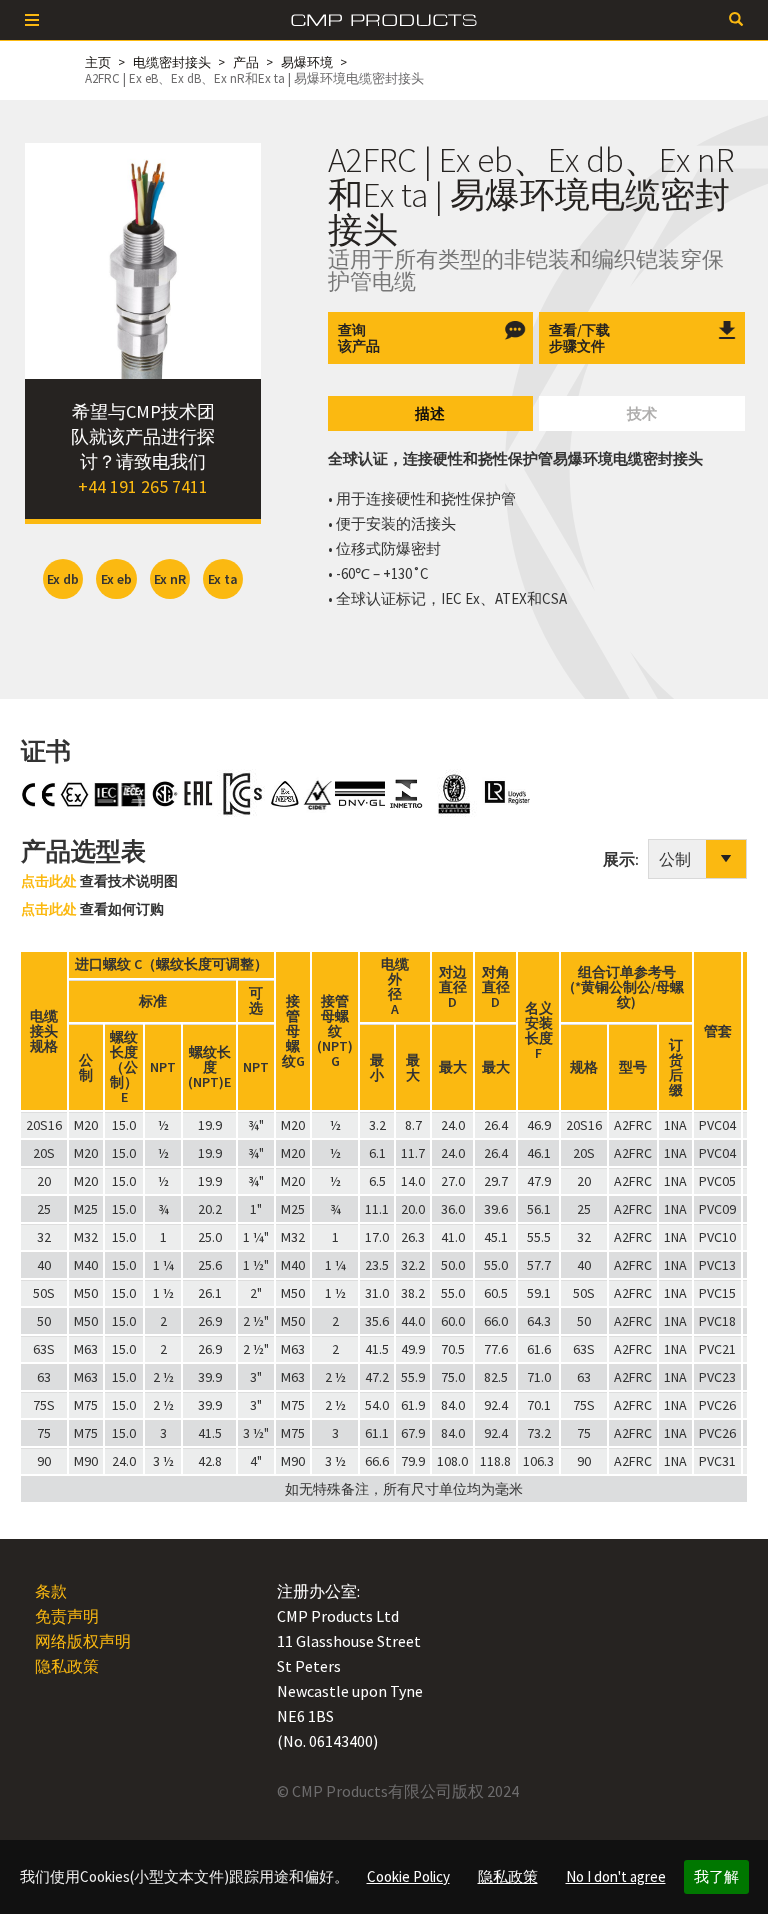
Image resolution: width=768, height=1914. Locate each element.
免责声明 (67, 1616)
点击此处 (49, 881)
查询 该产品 (359, 338)
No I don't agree (616, 1876)
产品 (246, 62)
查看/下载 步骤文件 (579, 338)
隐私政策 (508, 1876)
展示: (625, 859)
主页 (98, 62)
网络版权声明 (83, 1641)
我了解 (716, 1876)
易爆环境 (307, 62)
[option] (143, 261)
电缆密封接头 (172, 62)
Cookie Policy (408, 1876)
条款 (51, 1591)
